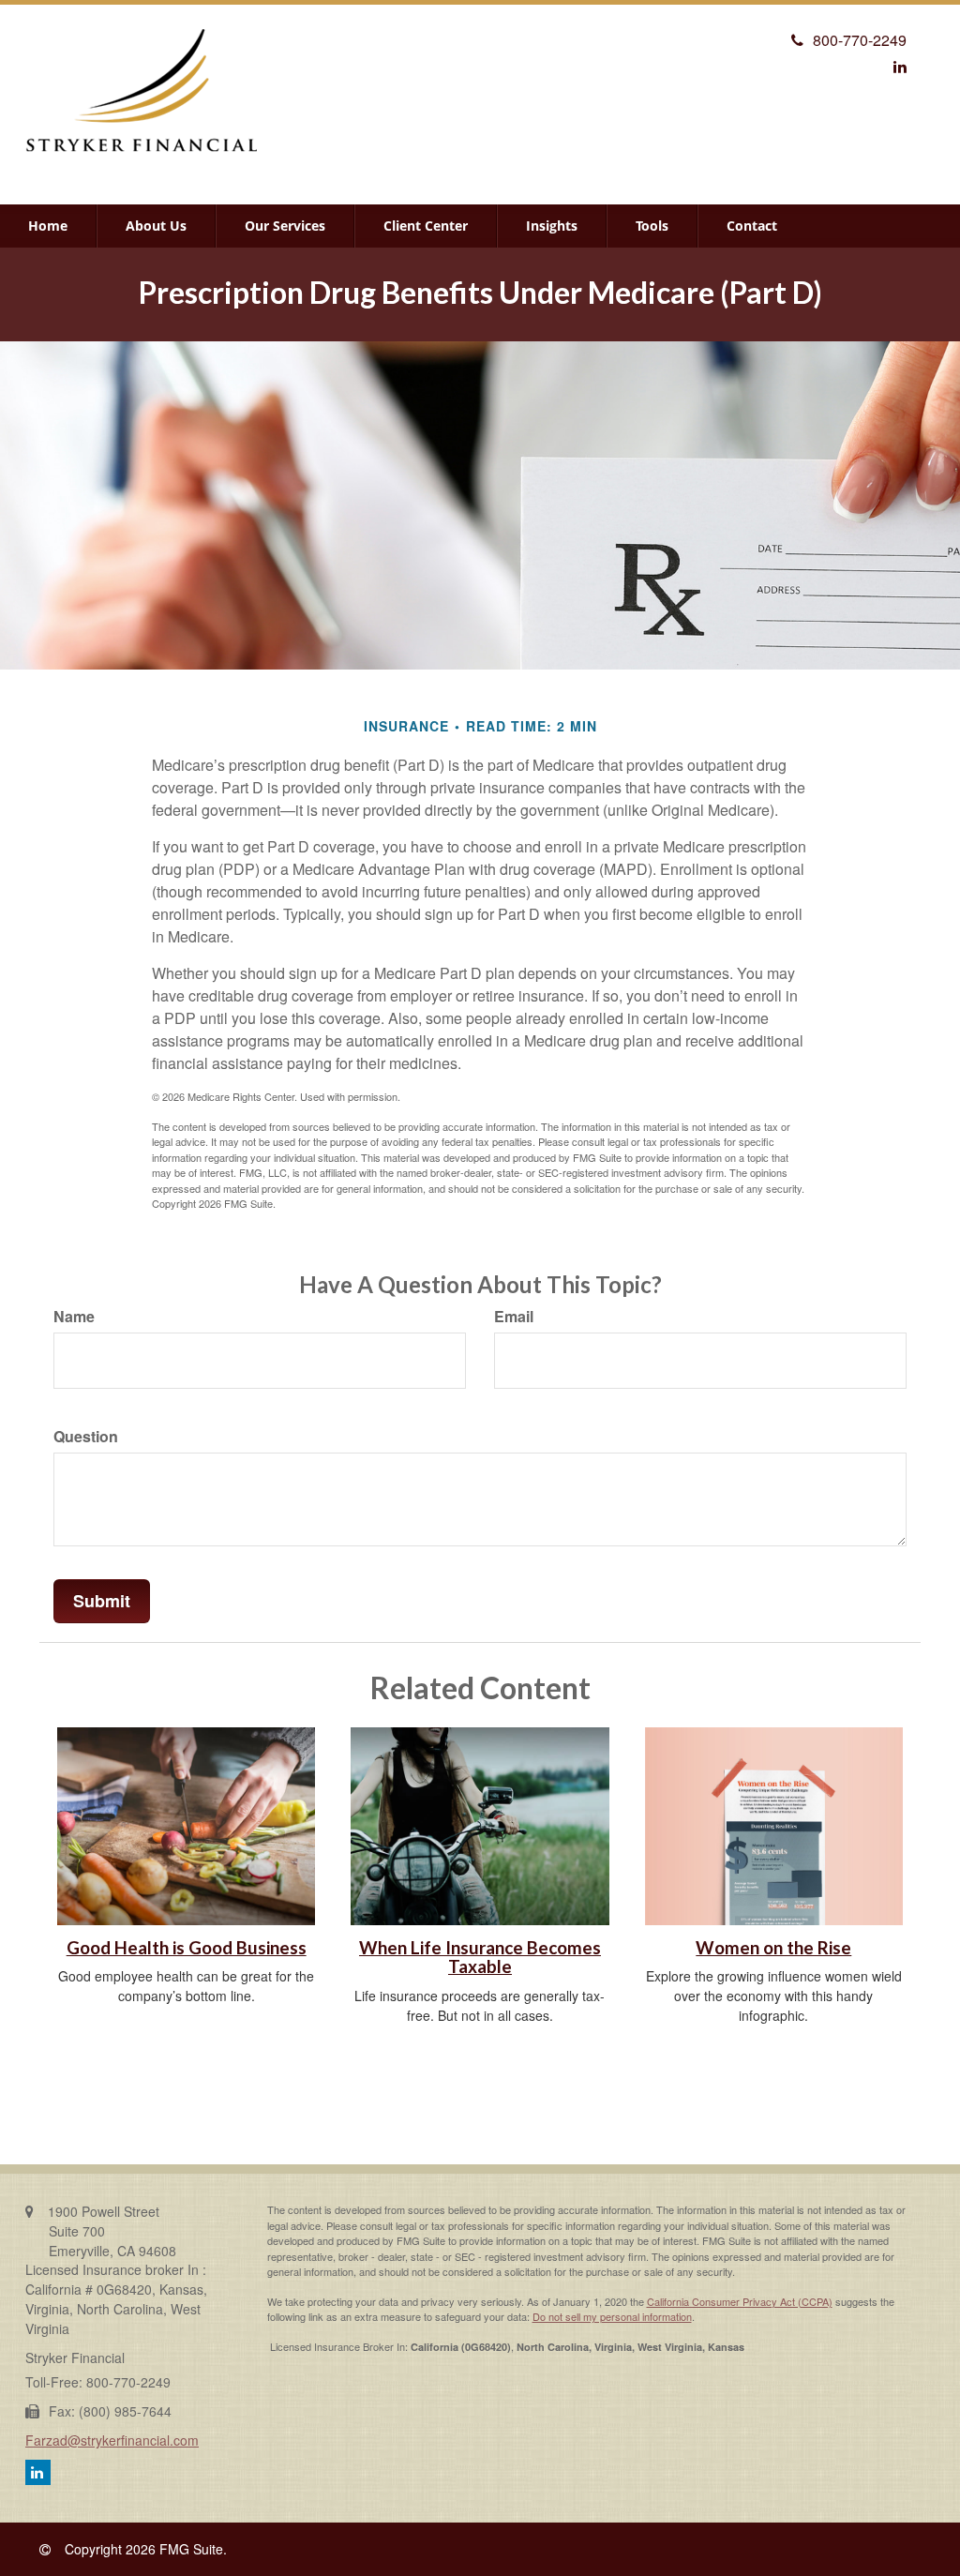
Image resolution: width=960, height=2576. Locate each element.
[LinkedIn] (900, 66)
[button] (156, 226)
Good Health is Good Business (187, 1948)
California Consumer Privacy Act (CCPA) (740, 2301)
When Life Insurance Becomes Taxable (480, 1958)
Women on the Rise (773, 1948)
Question (86, 1437)
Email (514, 1317)
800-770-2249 (860, 40)
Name (74, 1317)
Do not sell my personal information (612, 2316)
